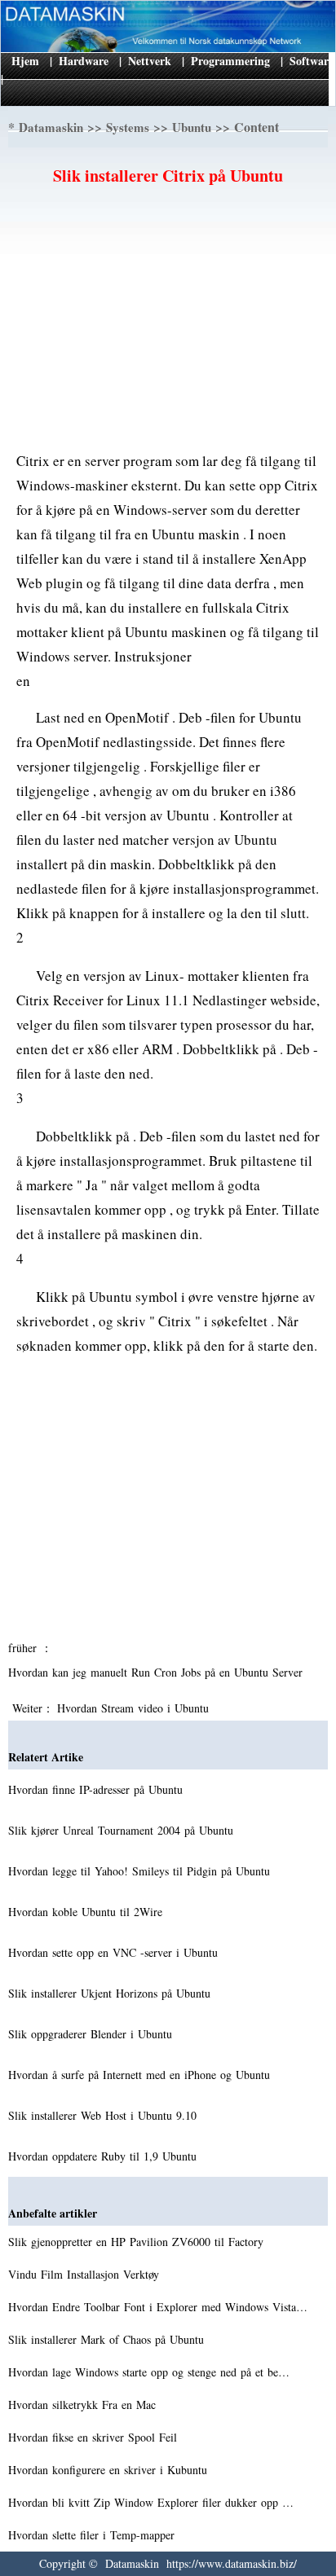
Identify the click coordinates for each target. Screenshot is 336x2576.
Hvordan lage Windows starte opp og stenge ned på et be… (149, 2372)
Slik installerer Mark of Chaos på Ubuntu (108, 2339)
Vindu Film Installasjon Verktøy (86, 2274)
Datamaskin (51, 127)
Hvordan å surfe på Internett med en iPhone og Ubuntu (141, 2075)
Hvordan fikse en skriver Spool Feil (95, 2437)
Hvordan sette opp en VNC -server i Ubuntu (115, 1952)
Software (312, 61)
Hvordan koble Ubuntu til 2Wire (87, 1912)
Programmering (230, 61)
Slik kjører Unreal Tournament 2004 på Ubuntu (123, 1830)
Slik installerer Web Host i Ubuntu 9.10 (104, 2115)
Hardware (84, 61)
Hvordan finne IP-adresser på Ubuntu (97, 1789)
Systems (128, 127)
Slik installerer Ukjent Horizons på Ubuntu (111, 1993)
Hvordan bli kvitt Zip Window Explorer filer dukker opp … (151, 2502)
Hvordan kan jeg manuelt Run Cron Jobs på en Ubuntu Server (157, 1672)
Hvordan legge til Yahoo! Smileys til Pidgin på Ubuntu (141, 1871)
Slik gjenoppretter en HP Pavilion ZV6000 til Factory (138, 2242)
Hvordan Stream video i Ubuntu (135, 1708)
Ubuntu (192, 127)
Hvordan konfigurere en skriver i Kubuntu (110, 2470)
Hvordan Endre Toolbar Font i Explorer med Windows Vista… (158, 2307)
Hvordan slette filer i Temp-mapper (93, 2535)
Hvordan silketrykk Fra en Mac (84, 2405)
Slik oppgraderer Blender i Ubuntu (92, 2034)
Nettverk (150, 61)
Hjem (25, 61)
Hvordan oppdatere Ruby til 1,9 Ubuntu (104, 2156)
